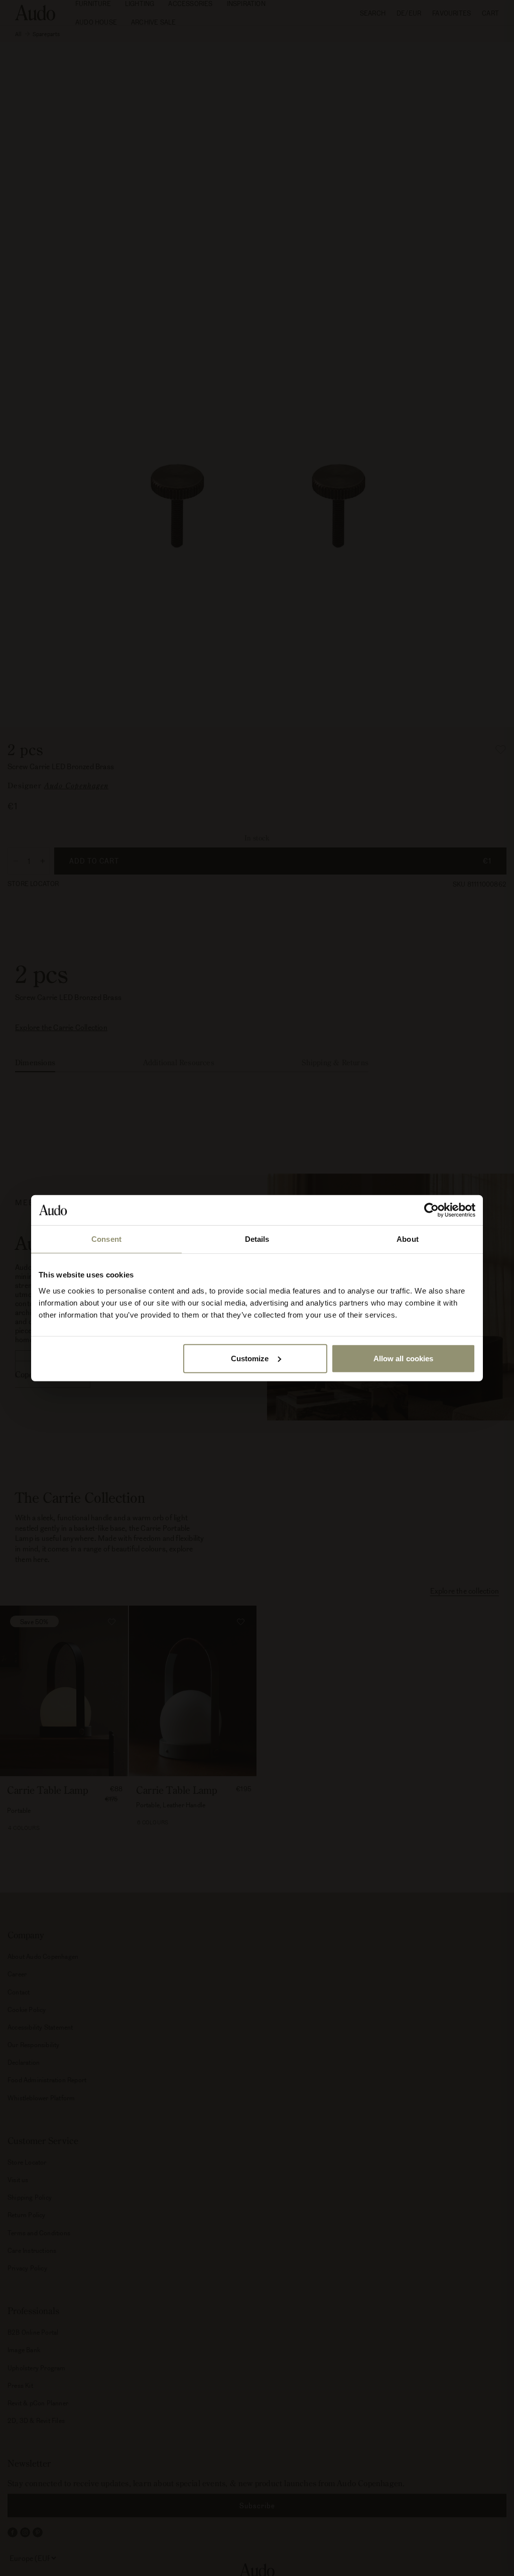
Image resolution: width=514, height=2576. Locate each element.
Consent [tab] (106, 1239)
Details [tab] (257, 1239)
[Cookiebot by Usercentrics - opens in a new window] (431, 1210)
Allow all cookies (404, 1358)
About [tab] (408, 1239)
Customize (250, 1358)
